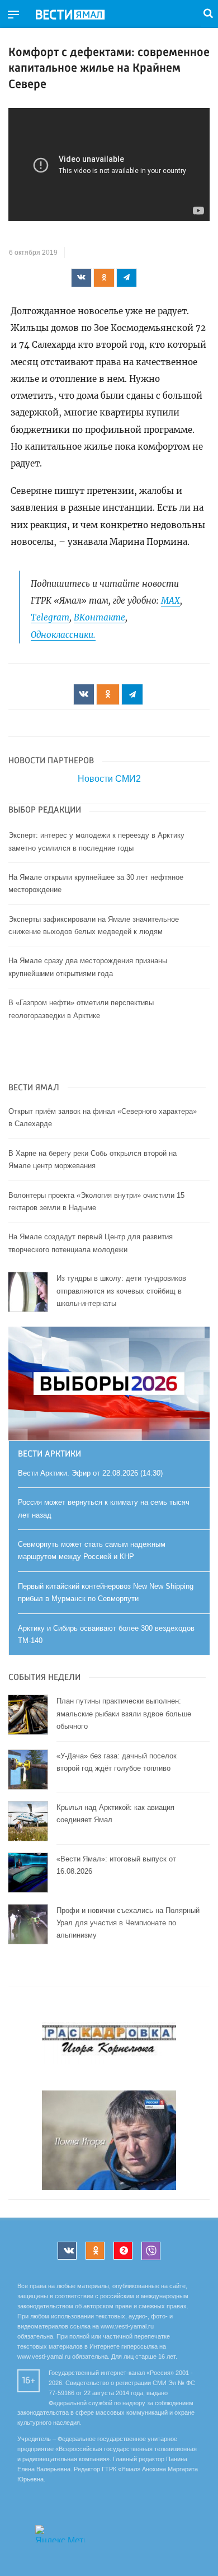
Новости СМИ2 (109, 779)
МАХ (170, 601)
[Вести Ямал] (79, 15)
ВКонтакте (99, 617)
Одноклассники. (63, 635)
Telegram (50, 617)
